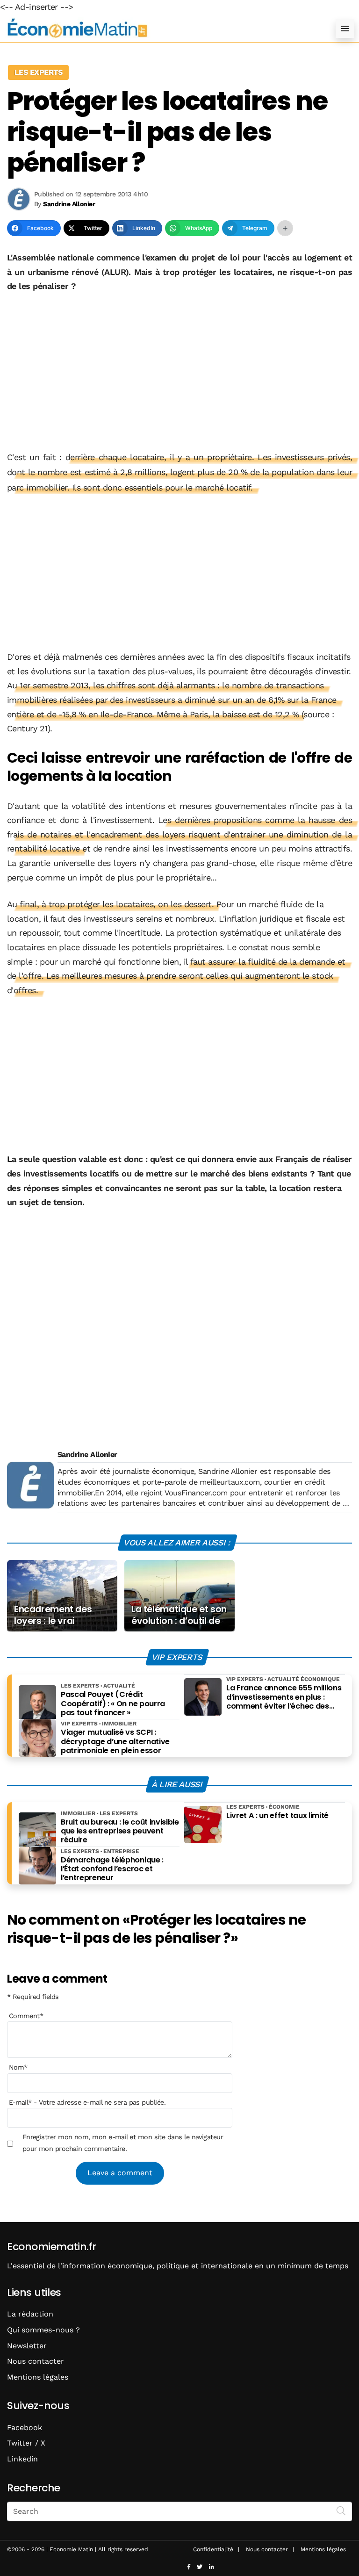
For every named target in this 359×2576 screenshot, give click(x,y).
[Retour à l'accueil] (161, 28)
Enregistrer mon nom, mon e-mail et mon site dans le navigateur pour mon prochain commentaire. (123, 2143)
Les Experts (38, 72)
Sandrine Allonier (87, 1454)
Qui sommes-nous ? (43, 2330)
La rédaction (30, 2314)
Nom (18, 2067)
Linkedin (22, 2459)
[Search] (341, 2511)
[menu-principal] (345, 29)
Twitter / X (26, 2443)
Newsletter (27, 2346)
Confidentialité (213, 2549)
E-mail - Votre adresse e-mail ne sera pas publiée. (87, 2102)
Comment (26, 2016)
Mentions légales (38, 2377)
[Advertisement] (179, 372)
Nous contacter (36, 2361)
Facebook (25, 2428)
